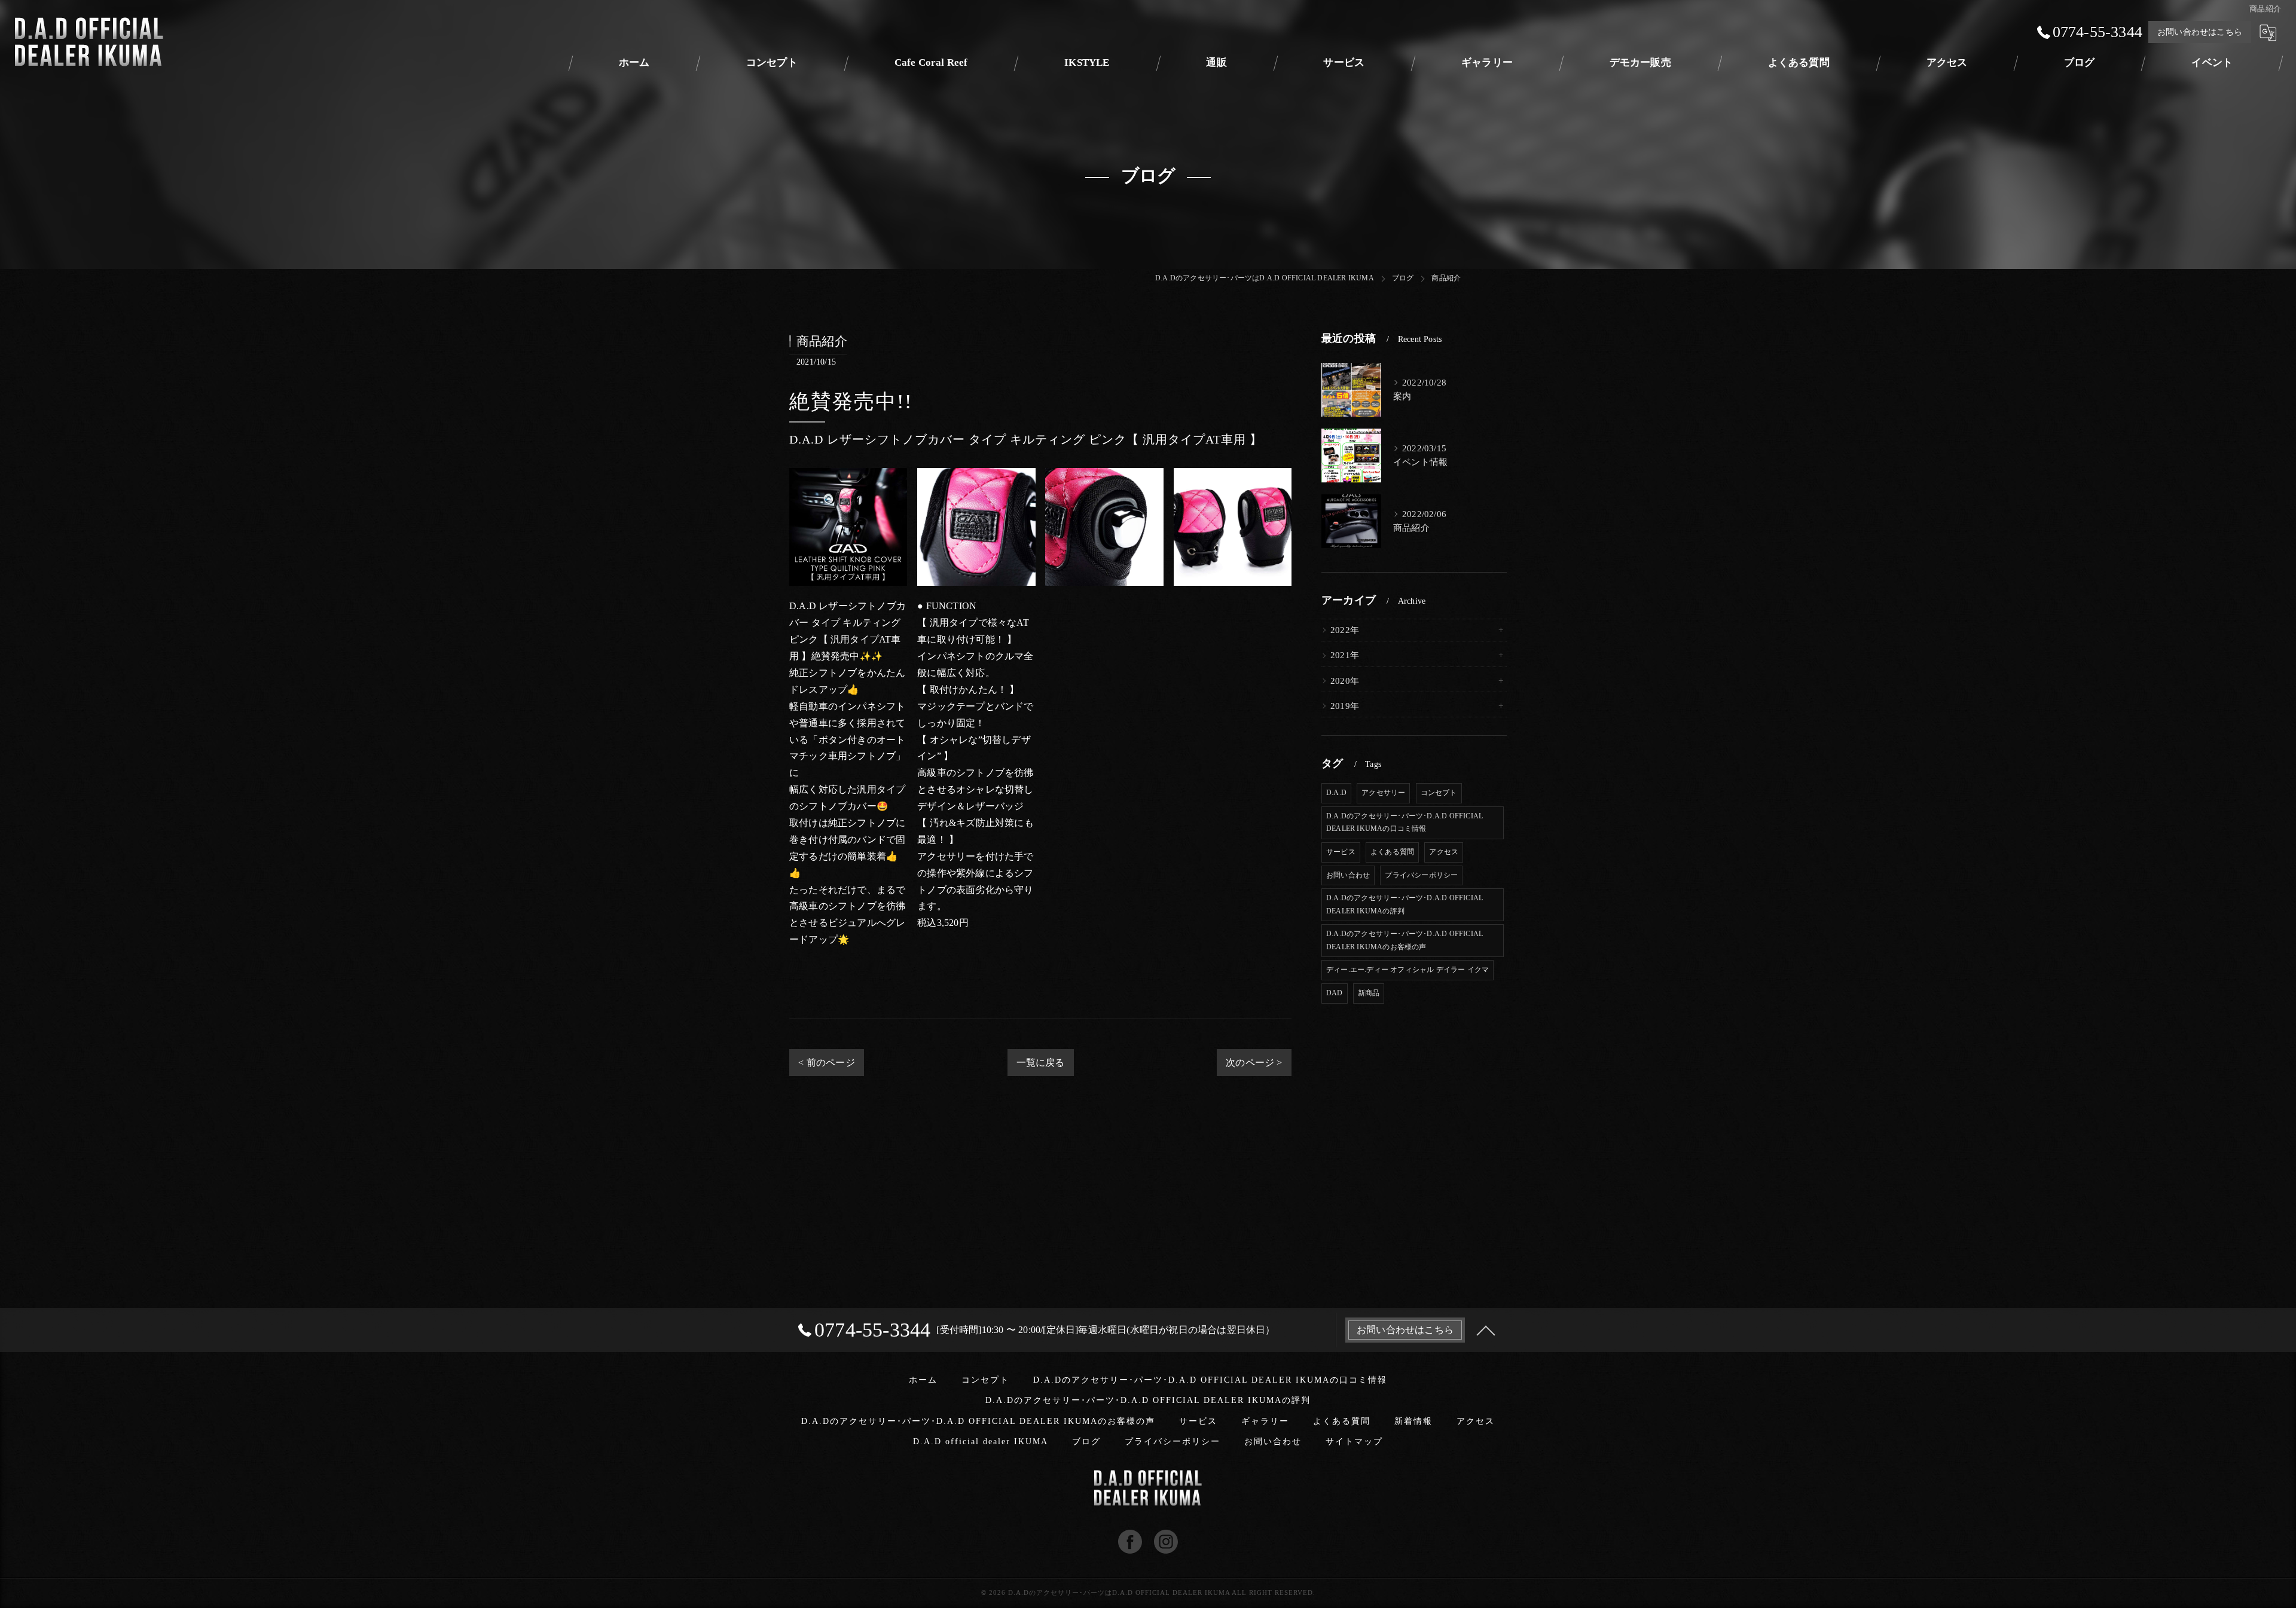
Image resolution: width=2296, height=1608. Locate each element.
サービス (1341, 852)
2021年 (1345, 655)
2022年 (1345, 630)
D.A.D (1336, 793)
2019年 (1345, 706)
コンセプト (1439, 793)
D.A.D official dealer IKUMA (981, 1442)
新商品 (1369, 993)
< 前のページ (826, 1063)
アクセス (1444, 852)
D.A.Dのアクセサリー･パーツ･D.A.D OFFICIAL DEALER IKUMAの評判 (1405, 904)
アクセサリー (1383, 793)
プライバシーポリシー (1421, 875)
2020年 (1345, 681)
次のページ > (1254, 1063)
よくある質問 (1392, 852)
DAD (1335, 993)
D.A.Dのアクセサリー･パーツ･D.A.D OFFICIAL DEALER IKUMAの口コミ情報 (1405, 823)
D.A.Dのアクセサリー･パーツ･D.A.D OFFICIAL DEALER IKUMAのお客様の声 (1405, 940)
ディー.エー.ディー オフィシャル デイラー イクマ (1407, 970)
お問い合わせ (1348, 875)
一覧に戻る (1041, 1063)
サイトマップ (1354, 1442)
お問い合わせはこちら (2200, 32)
